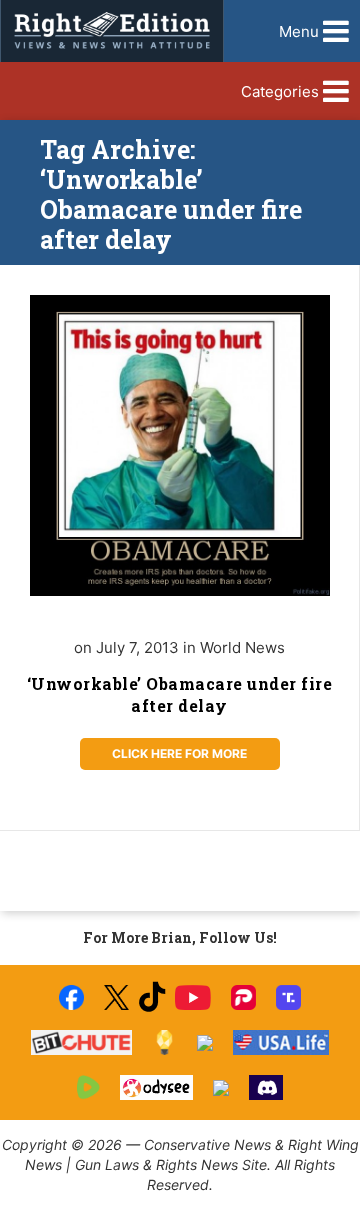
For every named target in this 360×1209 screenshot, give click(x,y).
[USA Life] (281, 1042)
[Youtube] (193, 997)
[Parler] (243, 997)
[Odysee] (156, 1087)
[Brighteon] (221, 1088)
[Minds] (164, 1042)
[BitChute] (81, 1042)
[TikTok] (152, 997)
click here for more (179, 753)
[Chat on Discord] (266, 1087)
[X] (116, 997)
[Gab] (205, 1043)
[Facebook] (71, 997)
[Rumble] (88, 1087)
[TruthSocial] (288, 997)
